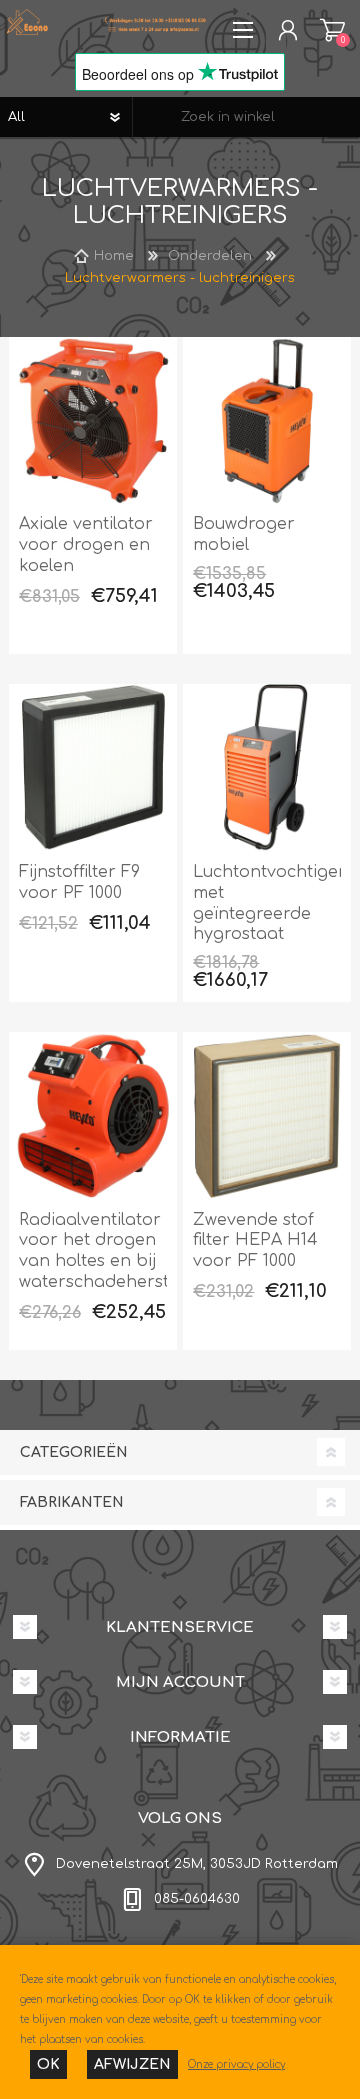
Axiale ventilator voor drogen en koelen (86, 545)
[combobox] (246, 117)
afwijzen (132, 2064)
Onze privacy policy (236, 2064)
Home (114, 256)
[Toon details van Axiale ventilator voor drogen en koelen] (93, 421)
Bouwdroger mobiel (244, 534)
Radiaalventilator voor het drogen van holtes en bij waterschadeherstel (93, 1251)
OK (48, 2064)
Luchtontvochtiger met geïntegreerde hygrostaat (267, 903)
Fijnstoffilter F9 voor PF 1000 (79, 882)
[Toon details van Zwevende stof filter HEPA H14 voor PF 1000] (267, 1116)
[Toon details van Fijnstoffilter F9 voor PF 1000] (93, 768)
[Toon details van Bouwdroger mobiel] (267, 421)
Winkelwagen (332, 30)
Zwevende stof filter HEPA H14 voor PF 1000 (255, 1241)
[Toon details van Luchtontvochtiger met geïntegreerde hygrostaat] (267, 768)
